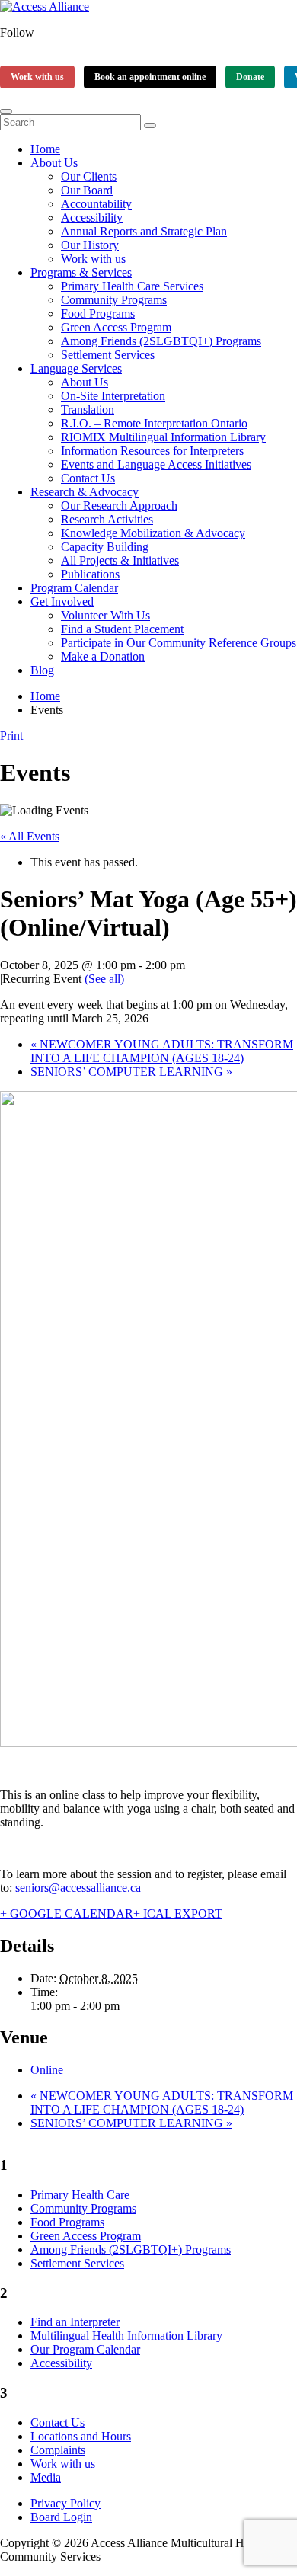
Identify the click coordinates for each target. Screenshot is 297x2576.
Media (46, 2477)
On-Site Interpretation (113, 396)
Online (47, 2070)
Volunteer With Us (105, 615)
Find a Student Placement (122, 629)
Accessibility (92, 218)
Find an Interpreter (75, 2322)
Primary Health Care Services (132, 286)
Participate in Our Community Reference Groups (179, 643)
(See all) (104, 979)
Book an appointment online (150, 77)
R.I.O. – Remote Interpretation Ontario (154, 423)
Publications (90, 574)
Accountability (96, 204)
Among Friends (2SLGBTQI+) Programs (161, 341)
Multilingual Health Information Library (126, 2336)
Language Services (76, 368)
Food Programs (98, 314)
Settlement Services (108, 355)
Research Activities (107, 519)
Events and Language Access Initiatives (156, 464)
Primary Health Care (80, 2195)
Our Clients (89, 176)
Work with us (37, 77)
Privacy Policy (65, 2503)
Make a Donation (103, 656)
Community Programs (114, 300)
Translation (88, 410)
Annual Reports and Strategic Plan (144, 231)
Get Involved (62, 602)
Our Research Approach (119, 506)
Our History (90, 245)
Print (11, 736)
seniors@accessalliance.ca (80, 1888)
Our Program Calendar (85, 2349)
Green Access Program (116, 327)
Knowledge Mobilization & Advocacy (153, 533)
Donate (250, 77)
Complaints (58, 2450)
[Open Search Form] (6, 111)
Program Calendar (74, 588)
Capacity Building (105, 547)
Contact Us (88, 478)
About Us (54, 163)
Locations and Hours (81, 2436)
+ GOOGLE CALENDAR (67, 1914)
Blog (42, 670)
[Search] (150, 126)
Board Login (61, 2517)
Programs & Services (81, 272)
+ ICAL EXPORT (178, 1914)
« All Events (30, 836)
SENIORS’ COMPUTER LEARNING (131, 1072)
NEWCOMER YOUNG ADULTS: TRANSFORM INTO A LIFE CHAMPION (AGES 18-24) (162, 1051)
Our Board (87, 190)
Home (45, 149)
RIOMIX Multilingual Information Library (163, 437)
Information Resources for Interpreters (152, 451)
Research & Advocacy (85, 492)
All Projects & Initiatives (120, 560)
